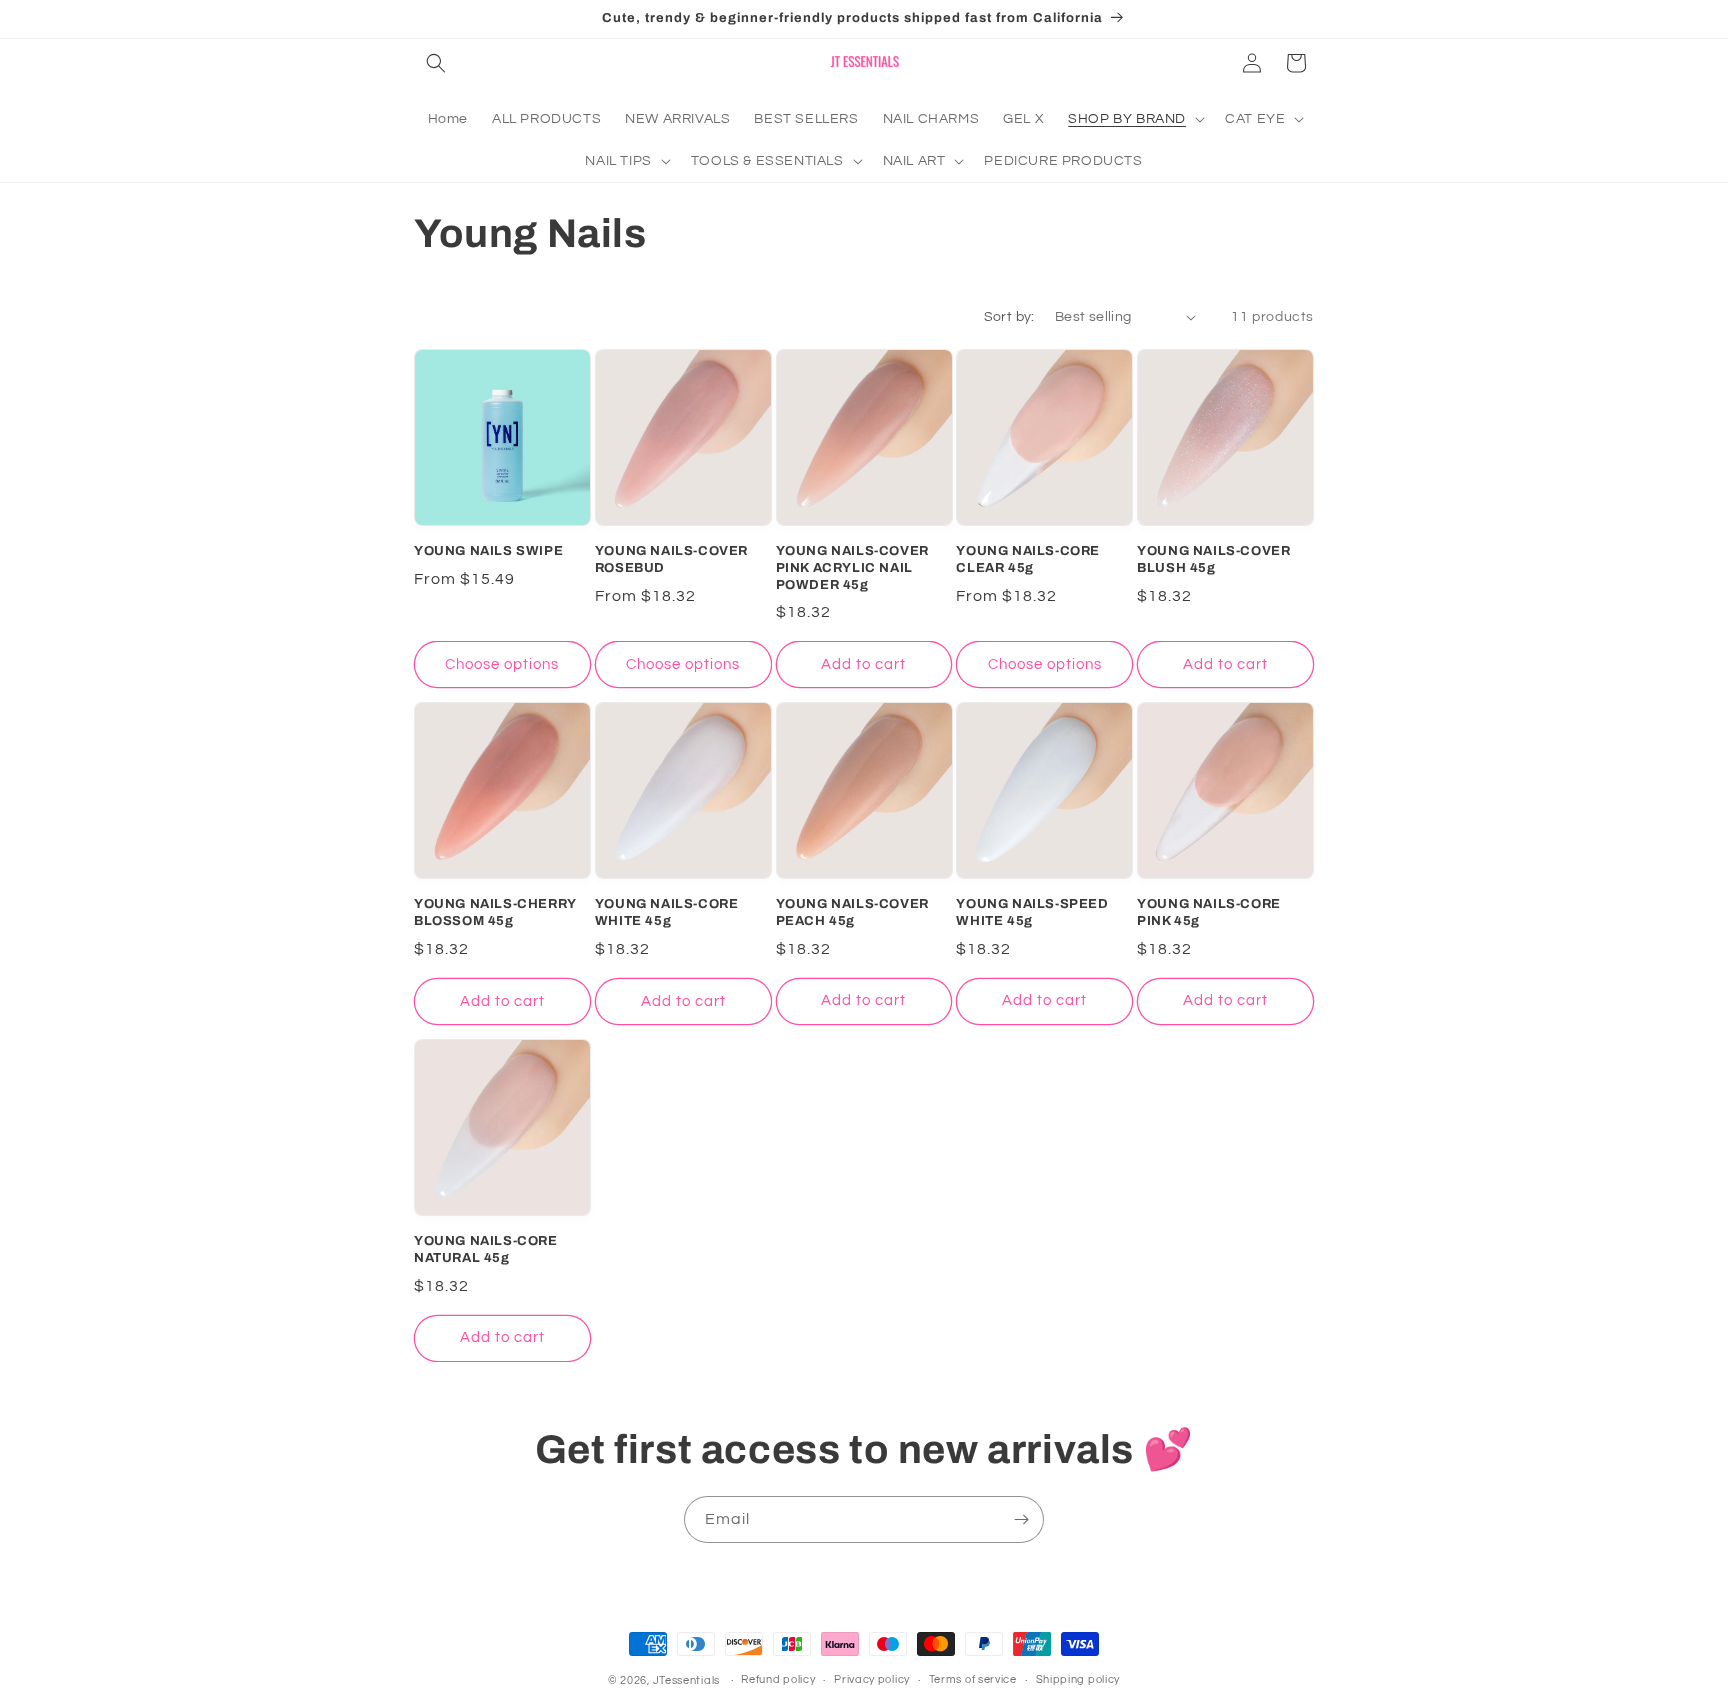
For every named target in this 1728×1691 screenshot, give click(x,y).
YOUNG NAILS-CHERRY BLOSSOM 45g (495, 912)
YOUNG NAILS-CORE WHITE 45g (667, 912)
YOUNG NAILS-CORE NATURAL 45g (486, 1249)
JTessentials (688, 1680)
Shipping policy (1078, 1679)
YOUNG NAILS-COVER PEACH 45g (852, 912)
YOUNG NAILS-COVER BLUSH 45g (1213, 559)
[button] (436, 63)
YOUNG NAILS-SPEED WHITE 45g (1032, 912)
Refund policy (778, 1679)
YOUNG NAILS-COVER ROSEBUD (671, 559)
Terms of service (973, 1679)
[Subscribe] (1021, 1519)
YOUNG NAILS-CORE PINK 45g (1209, 912)
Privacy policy (872, 1679)
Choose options (502, 664)
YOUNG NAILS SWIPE (488, 551)
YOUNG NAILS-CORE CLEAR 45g (1028, 559)
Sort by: (1009, 317)
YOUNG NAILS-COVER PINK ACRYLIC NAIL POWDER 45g (852, 568)
